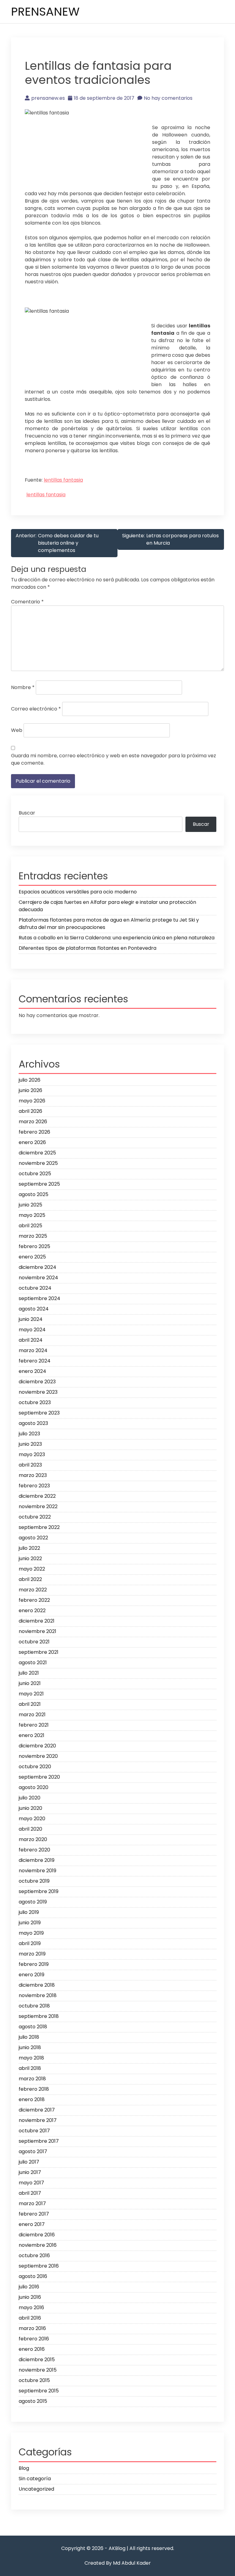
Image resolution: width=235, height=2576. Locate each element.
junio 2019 (30, 1923)
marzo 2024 (33, 1350)
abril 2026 (30, 1111)
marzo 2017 (32, 2203)
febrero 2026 (34, 1132)
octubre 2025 (35, 1174)
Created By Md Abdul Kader (118, 2563)
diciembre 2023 (37, 1382)
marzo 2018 (32, 2079)
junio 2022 (30, 1558)
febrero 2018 (34, 2089)
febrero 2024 (35, 1361)
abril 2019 (30, 1943)
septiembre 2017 (39, 2141)
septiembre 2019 (39, 1891)
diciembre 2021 (37, 1621)
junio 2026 (30, 1090)
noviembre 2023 (38, 1392)
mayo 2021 (31, 1694)
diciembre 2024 (37, 1267)
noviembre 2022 (38, 1506)
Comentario (27, 602)
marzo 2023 (33, 1475)
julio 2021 (29, 1673)
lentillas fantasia (63, 480)
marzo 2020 (33, 1839)
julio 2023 (29, 1434)
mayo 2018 (31, 2058)
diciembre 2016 (37, 2235)
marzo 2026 (33, 1122)
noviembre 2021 (37, 1631)
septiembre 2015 (39, 2391)
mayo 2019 (31, 1933)
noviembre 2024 (38, 1278)
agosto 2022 (33, 1538)
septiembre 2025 (39, 1184)
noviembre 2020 (38, 1756)
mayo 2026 (32, 1101)
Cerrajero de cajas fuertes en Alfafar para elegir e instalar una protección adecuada (107, 906)
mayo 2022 (32, 1569)
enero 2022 (32, 1610)
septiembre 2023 (39, 1413)
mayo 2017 (31, 2183)
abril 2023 (30, 1465)
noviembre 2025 (38, 1163)
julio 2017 (29, 2162)
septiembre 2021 (39, 1652)
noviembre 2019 (37, 1871)
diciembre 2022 (37, 1496)
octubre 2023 (35, 1402)
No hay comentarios (168, 98)
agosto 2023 (33, 1423)
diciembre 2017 (37, 2110)
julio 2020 (30, 1798)
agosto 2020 (34, 1787)
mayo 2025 (32, 1215)
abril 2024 (31, 1340)
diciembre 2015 (37, 2360)
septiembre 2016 (39, 2266)
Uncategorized (36, 2489)
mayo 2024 (32, 1330)
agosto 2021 (33, 1663)
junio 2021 (30, 1683)
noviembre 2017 (38, 2120)
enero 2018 (32, 2099)
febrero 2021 (34, 1725)
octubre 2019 (34, 1881)
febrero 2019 (34, 1964)
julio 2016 (29, 2287)
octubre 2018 (34, 2006)
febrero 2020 (34, 1850)
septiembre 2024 (39, 1298)
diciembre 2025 (37, 1153)
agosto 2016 (33, 2276)
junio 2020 (30, 1808)
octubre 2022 (35, 1517)
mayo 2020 (32, 1819)
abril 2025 (30, 1226)
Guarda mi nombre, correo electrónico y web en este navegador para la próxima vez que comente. (114, 759)
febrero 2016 (34, 2339)
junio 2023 (30, 1444)
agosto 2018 (33, 2027)
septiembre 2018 (39, 2016)
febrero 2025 (34, 1246)
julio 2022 (29, 1548)
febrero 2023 (34, 1486)
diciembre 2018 (37, 1985)
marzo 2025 (33, 1236)
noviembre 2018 (38, 1995)
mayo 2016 (31, 2308)
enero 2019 (32, 1975)
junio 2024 (31, 1319)
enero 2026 (32, 1142)
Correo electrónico (36, 709)
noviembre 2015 (38, 2370)
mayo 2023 (32, 1454)
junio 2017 (30, 2172)
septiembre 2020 (39, 1777)
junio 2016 (30, 2297)
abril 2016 (30, 2318)
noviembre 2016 (38, 2245)
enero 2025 (32, 1257)
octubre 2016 (34, 2255)
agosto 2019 (33, 1902)
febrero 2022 (34, 1600)
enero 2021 (32, 1735)
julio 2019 (29, 1912)
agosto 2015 (33, 2401)
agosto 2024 (34, 1309)
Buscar (27, 813)
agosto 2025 (34, 1194)
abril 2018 (30, 2068)
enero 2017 (32, 2224)
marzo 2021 (32, 1715)
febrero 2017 (34, 2214)
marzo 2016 (32, 2328)
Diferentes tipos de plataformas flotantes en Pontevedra (88, 948)
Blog (24, 2468)
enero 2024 (32, 1371)
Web (17, 730)
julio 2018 (29, 2037)
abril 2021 (30, 1704)
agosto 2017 (33, 2151)
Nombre (23, 687)
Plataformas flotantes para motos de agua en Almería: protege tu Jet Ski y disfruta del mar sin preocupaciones (109, 924)
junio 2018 (30, 2047)
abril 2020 (30, 1829)
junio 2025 (30, 1205)
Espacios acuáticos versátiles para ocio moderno (78, 892)
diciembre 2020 (37, 1746)
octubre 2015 (34, 2380)
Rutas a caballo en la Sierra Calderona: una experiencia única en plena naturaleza (117, 938)
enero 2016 (32, 2349)
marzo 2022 (33, 1590)
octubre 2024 (35, 1288)
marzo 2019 (32, 1954)
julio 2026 (30, 1080)
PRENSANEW (45, 11)
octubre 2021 (34, 1642)
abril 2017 (30, 2193)
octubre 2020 (35, 1767)
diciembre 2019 (37, 1860)
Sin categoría (35, 2479)
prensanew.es (48, 98)
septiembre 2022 (39, 1527)
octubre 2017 (34, 2131)
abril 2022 (30, 1579)
